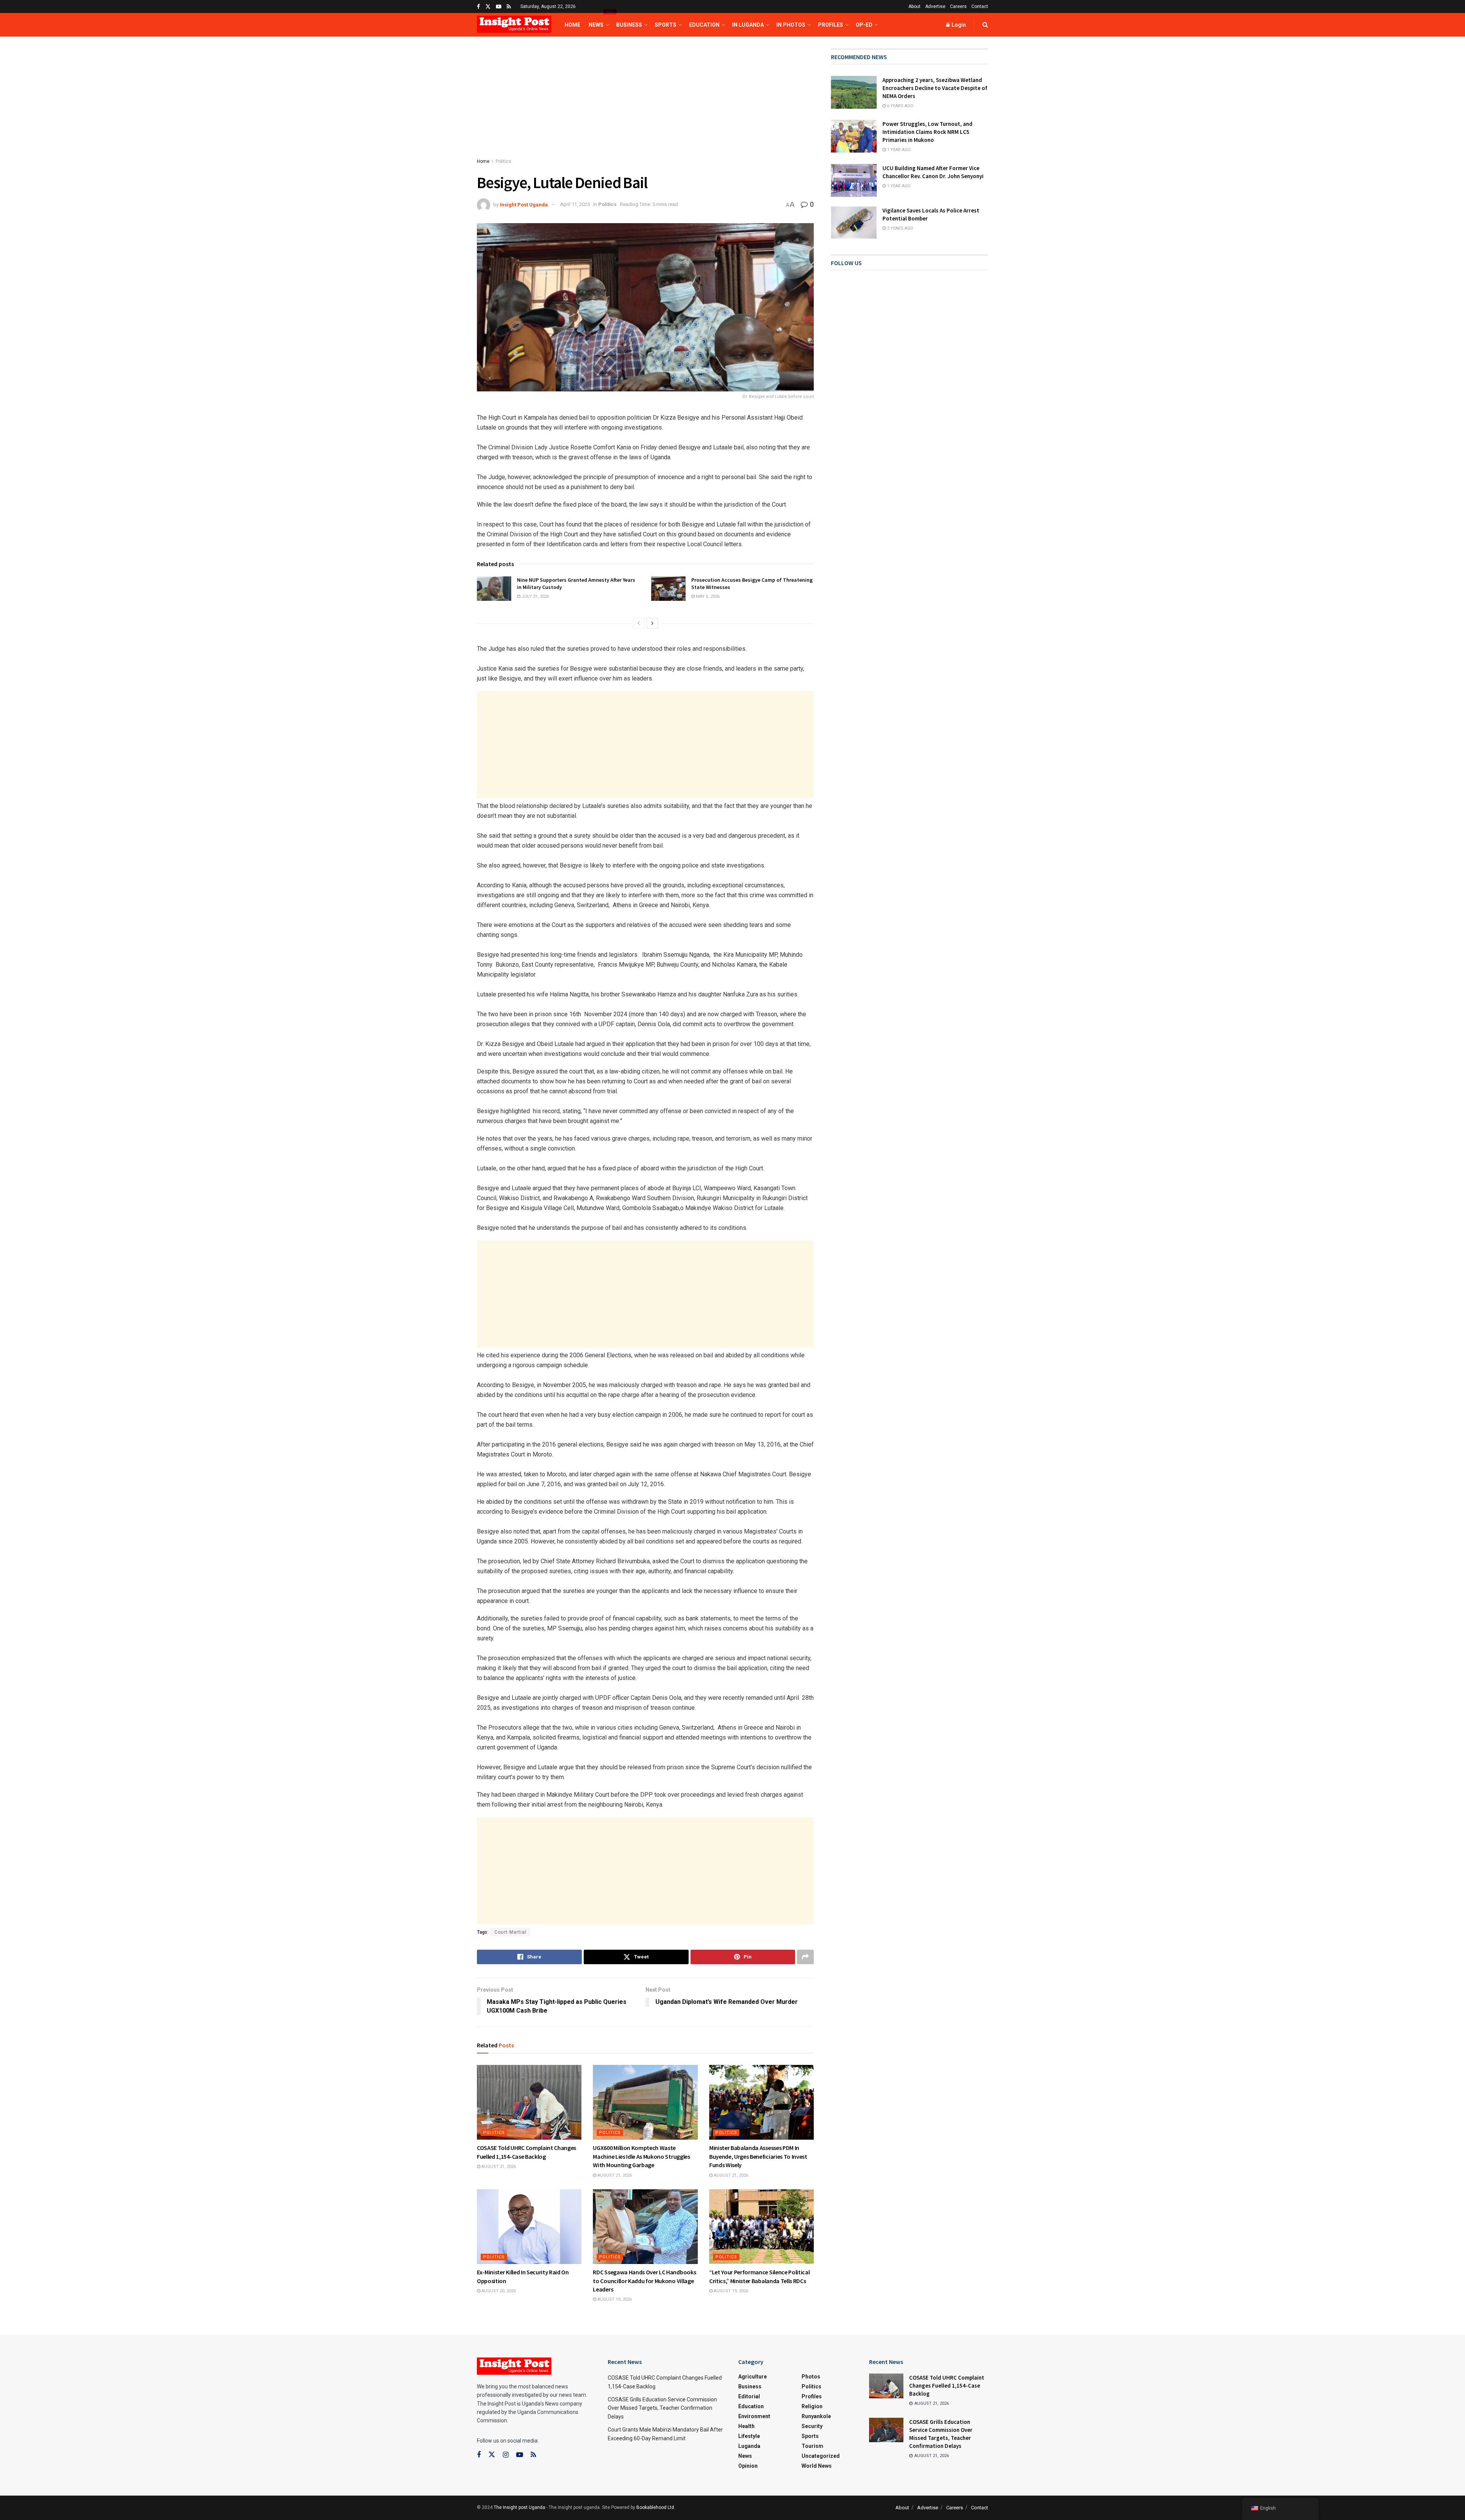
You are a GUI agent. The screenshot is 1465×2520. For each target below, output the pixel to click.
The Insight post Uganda (519, 2507)
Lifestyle (749, 2436)
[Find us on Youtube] (499, 7)
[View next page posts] (652, 623)
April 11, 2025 (575, 204)
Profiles (831, 25)
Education (704, 25)
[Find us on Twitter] (488, 7)
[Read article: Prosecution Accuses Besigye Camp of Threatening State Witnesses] (668, 589)
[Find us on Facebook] (478, 7)
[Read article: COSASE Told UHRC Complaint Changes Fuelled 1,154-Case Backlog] (529, 2102)
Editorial (749, 2396)
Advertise (935, 6)
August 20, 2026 (498, 2291)
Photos (811, 2377)
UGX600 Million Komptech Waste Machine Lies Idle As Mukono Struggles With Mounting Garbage (641, 2156)
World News (817, 2466)
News (598, 20)
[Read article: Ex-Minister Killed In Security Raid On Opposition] (529, 2227)
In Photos (791, 25)
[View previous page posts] (639, 623)
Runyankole (816, 2416)
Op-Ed (864, 25)
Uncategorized (821, 2456)
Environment (754, 2416)
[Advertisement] (645, 105)
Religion (812, 2406)
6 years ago (900, 106)
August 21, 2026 (498, 2167)
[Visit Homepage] (514, 25)
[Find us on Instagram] (506, 2455)
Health (746, 2426)
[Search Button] (985, 25)
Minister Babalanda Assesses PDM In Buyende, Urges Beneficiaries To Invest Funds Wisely (758, 2156)
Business (629, 25)
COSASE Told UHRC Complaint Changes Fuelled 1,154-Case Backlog (947, 2386)
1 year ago (898, 150)
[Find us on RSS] (509, 7)
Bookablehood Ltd (655, 2507)
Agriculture (753, 2377)
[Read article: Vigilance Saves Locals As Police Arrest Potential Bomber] (854, 223)
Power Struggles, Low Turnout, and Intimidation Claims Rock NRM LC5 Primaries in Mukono (927, 132)
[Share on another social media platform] (805, 1957)
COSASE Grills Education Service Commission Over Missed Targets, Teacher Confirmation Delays (662, 2408)
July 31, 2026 (535, 596)
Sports (666, 25)
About (914, 6)
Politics (503, 161)
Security (812, 2426)
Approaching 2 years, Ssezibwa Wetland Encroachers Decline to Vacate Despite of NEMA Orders (935, 88)
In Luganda (748, 25)
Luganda (749, 2446)
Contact (980, 6)
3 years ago (900, 228)
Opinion (748, 2466)
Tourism (812, 2446)
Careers (958, 6)
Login (958, 25)
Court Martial (510, 1932)
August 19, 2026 (614, 2299)
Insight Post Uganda (524, 204)
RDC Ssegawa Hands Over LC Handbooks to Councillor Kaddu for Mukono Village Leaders (644, 2281)
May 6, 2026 (707, 596)
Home (572, 25)
